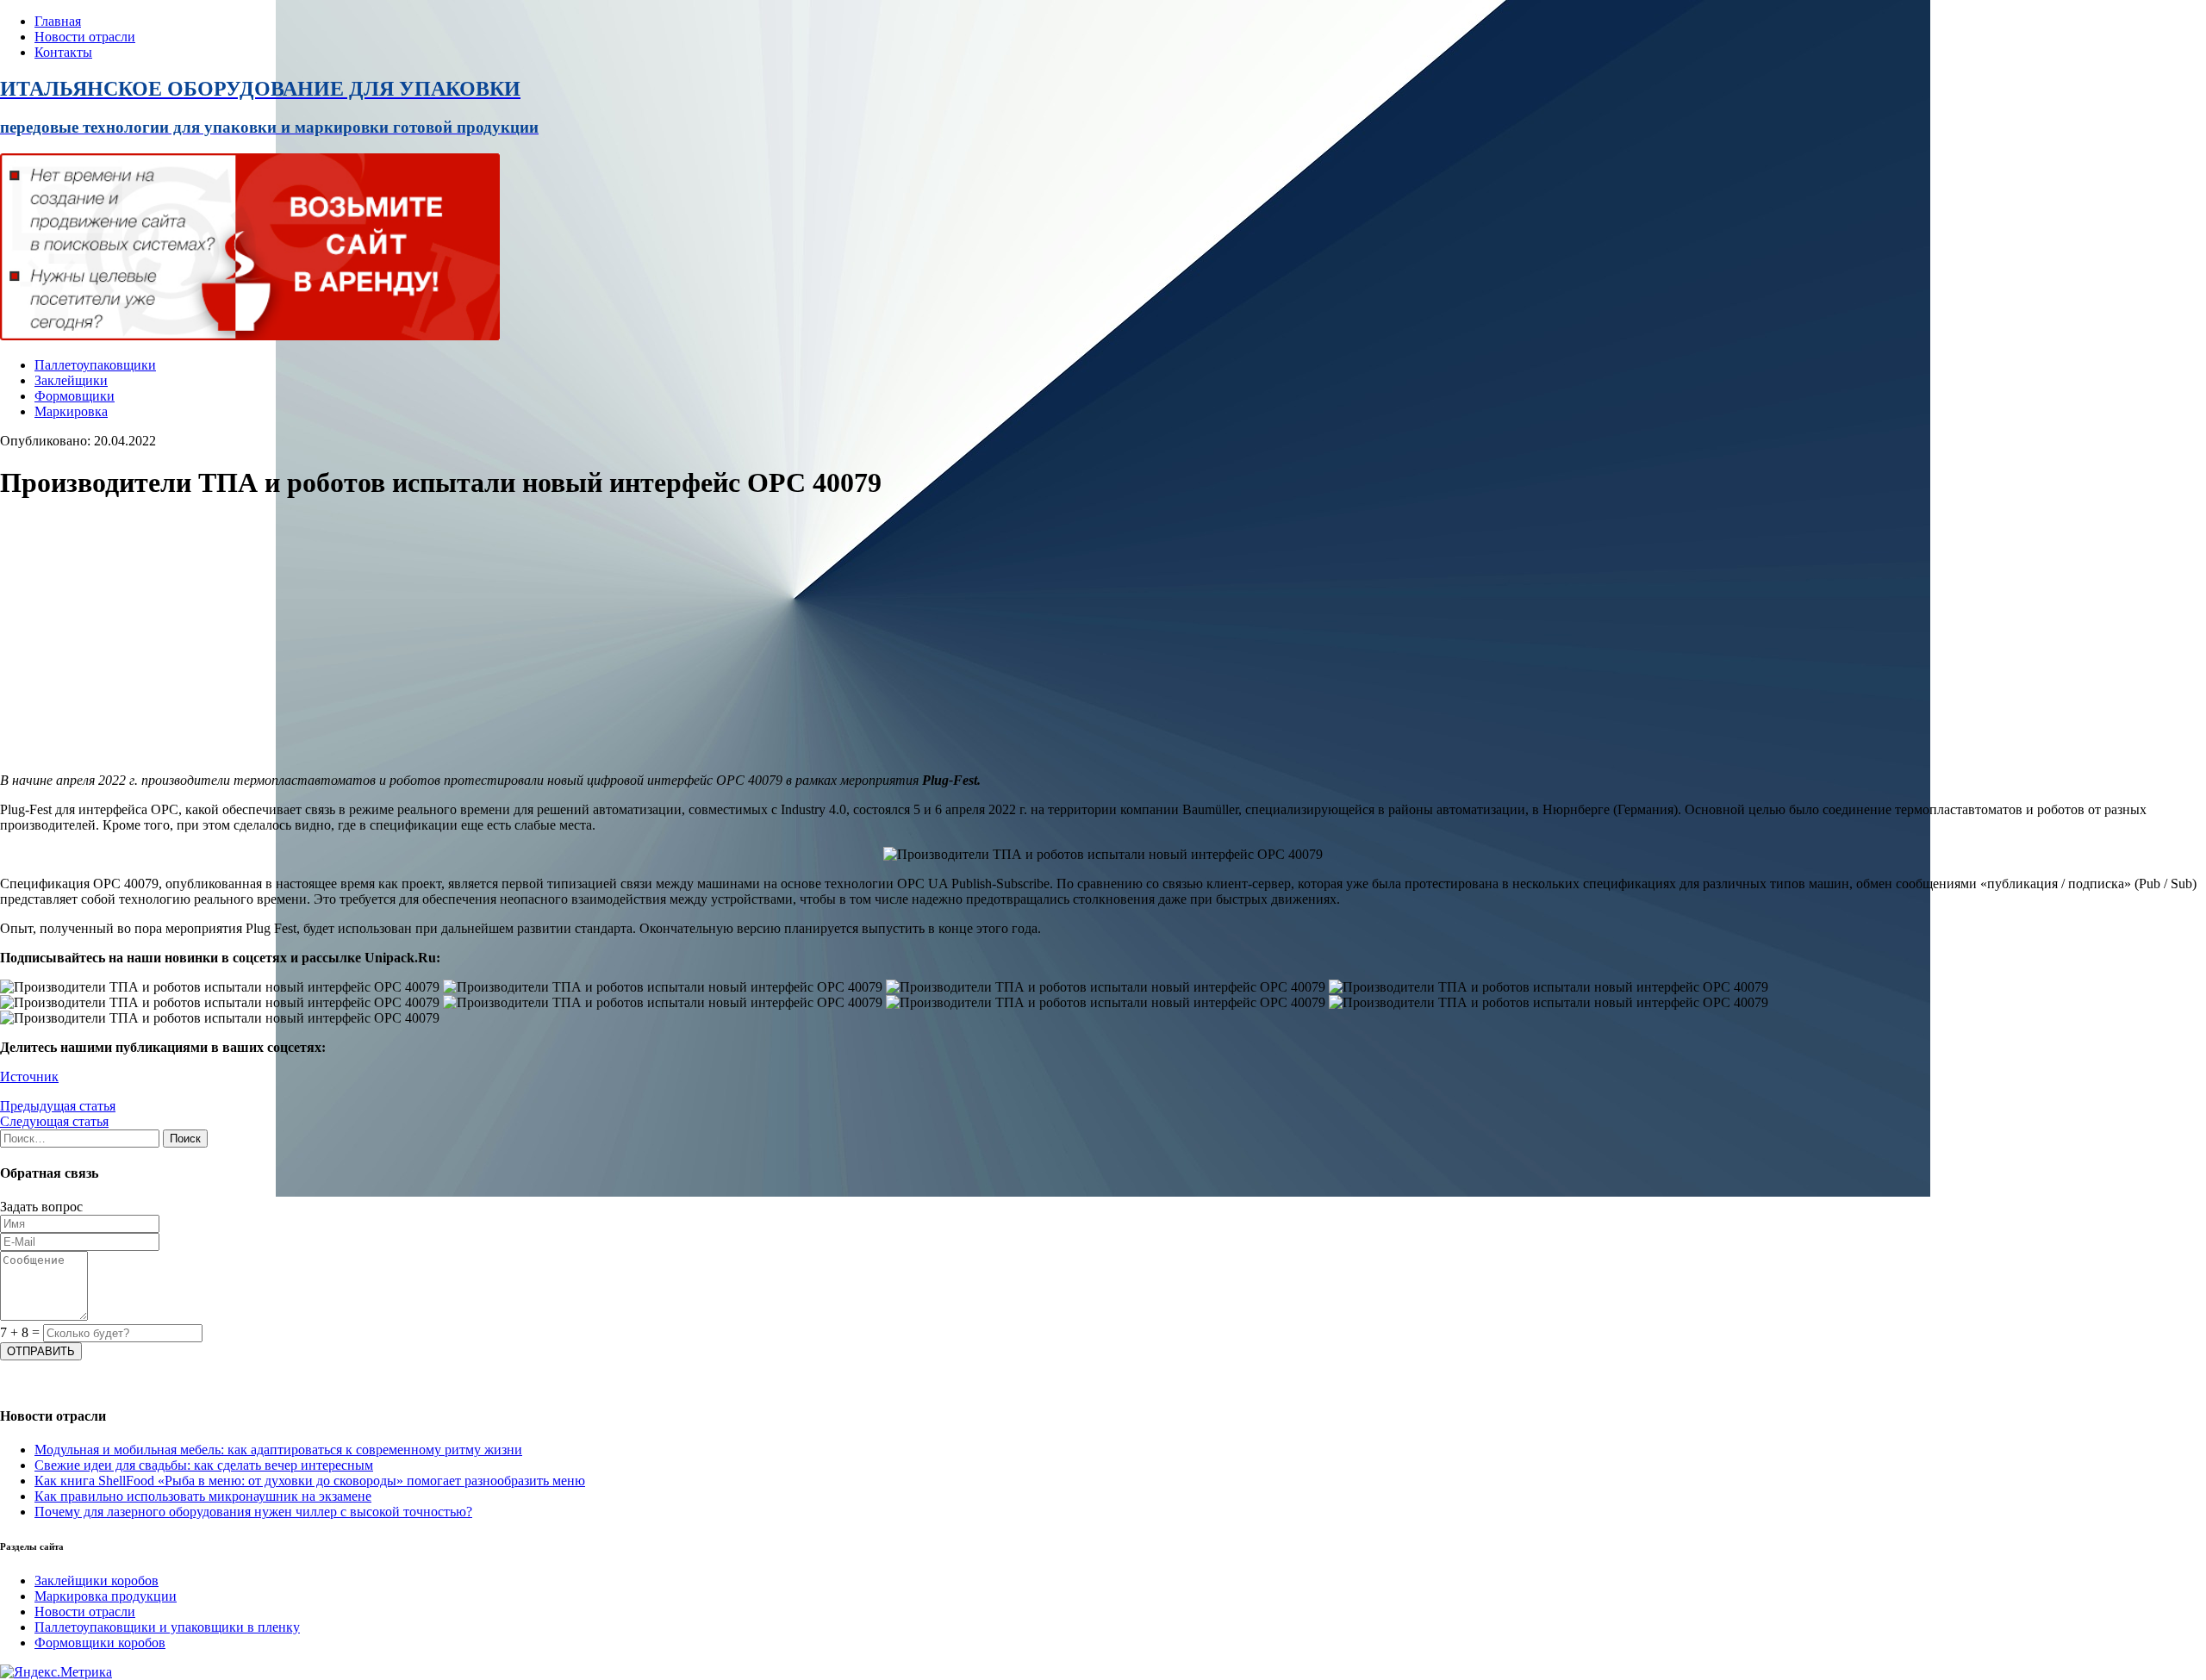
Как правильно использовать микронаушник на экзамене (203, 1496)
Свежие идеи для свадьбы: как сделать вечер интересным (204, 1465)
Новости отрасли (85, 37)
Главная (58, 21)
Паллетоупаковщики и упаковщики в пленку (167, 1627)
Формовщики (75, 396)
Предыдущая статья (58, 1106)
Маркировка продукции (106, 1596)
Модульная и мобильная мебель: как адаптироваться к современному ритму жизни (278, 1450)
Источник (29, 1076)
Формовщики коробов (100, 1643)
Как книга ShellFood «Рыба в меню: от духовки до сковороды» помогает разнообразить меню (310, 1481)
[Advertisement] (517, 638)
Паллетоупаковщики (95, 365)
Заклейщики (71, 380)
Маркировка (71, 411)
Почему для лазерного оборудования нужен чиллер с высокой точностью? (253, 1512)
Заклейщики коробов (97, 1580)
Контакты (63, 52)
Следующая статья (54, 1121)
